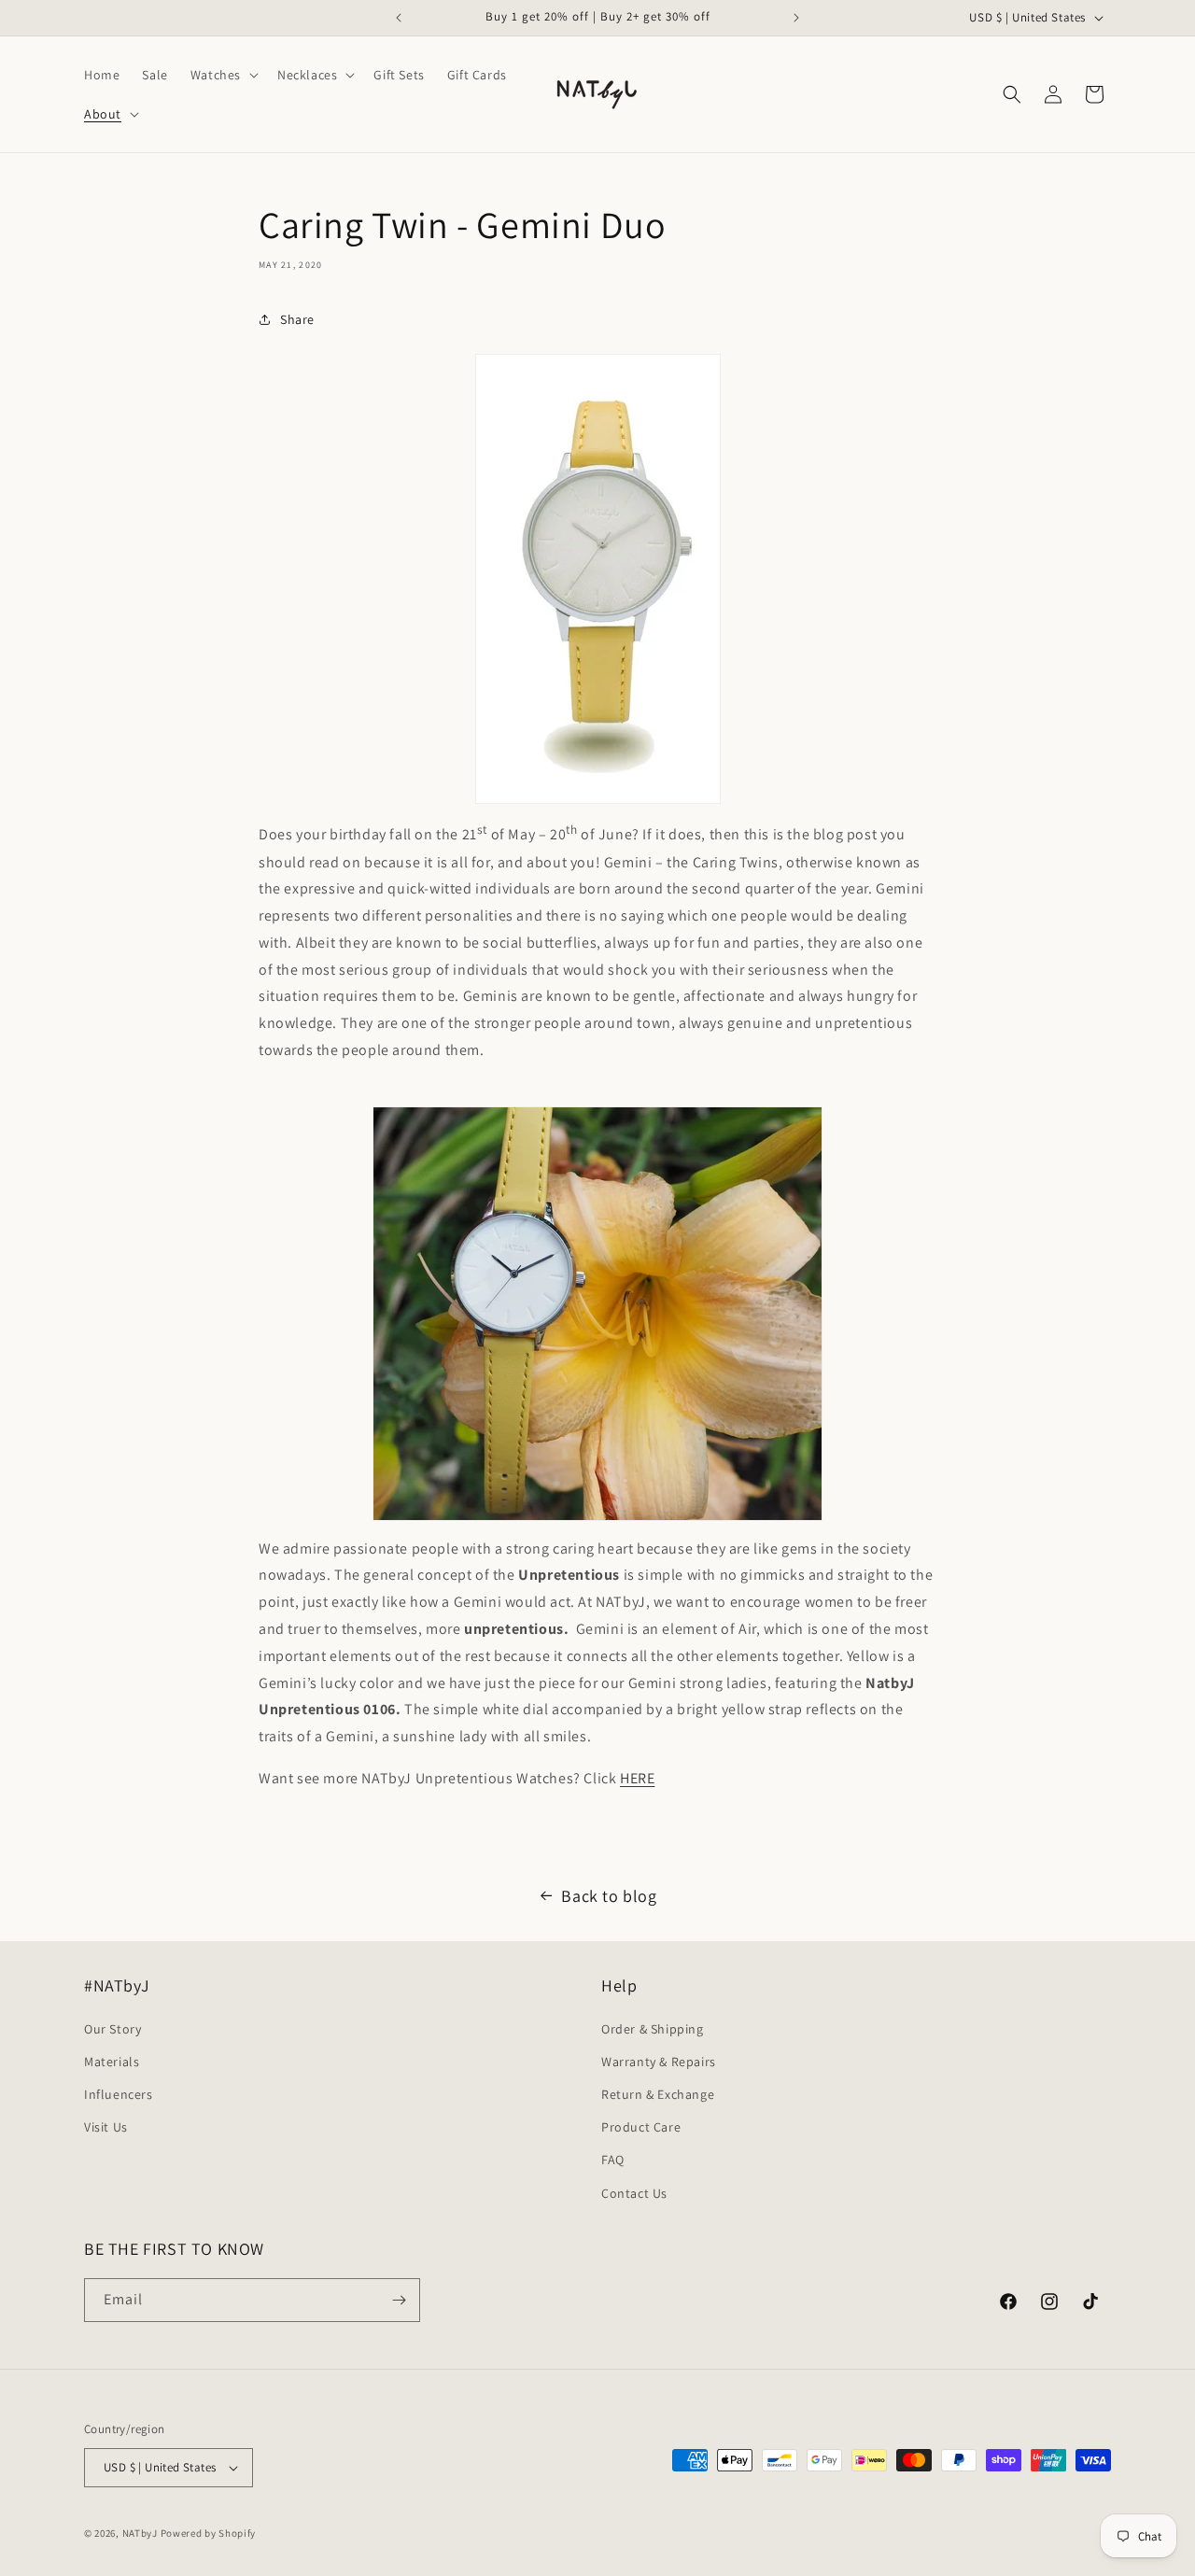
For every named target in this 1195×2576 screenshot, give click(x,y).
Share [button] (297, 319)
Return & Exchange (658, 2094)
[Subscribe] (399, 2300)
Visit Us (106, 2127)
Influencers (119, 2094)
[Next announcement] (796, 18)
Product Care (641, 2127)
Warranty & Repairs (659, 2062)
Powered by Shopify (209, 2533)
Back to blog (609, 1896)
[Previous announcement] (399, 18)
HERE (637, 1778)
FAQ (613, 2160)
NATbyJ (140, 2533)
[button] (223, 75)
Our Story (112, 2029)
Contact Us (634, 2193)
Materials (112, 2062)
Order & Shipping (653, 2029)
